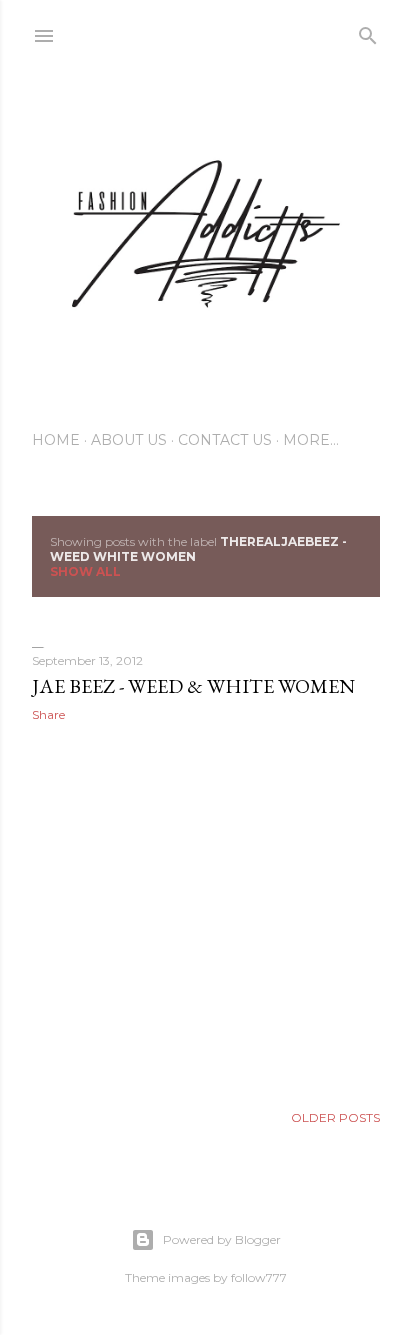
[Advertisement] (206, 912)
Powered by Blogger (222, 1239)
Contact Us (225, 440)
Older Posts (335, 1117)
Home (56, 440)
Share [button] (48, 714)
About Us (129, 440)
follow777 (259, 1277)
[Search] (368, 31)
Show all (85, 571)
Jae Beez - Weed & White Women (193, 686)
